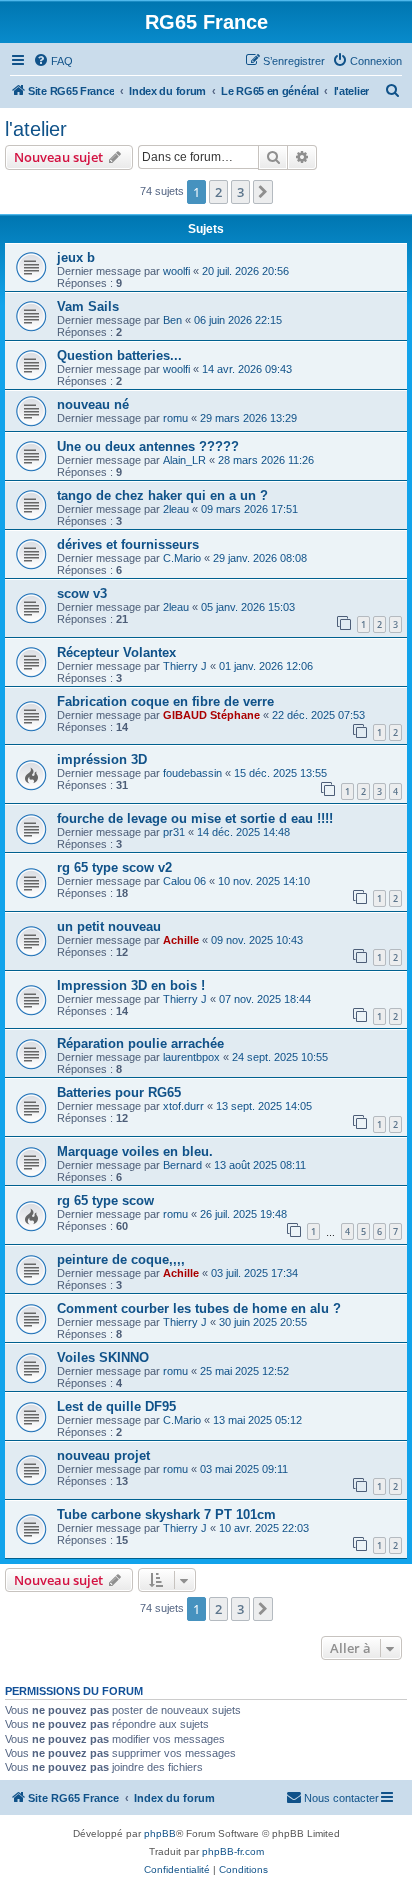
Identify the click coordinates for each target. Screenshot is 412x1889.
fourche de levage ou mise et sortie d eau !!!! (195, 818)
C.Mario (182, 558)
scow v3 (82, 593)
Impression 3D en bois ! (131, 985)
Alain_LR (184, 460)
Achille (181, 940)
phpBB (160, 1833)
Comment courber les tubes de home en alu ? (199, 1308)
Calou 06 (184, 881)
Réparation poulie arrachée (140, 1043)
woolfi (176, 271)
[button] (263, 192)
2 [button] (218, 192)
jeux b (76, 257)
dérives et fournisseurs (128, 544)
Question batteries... (119, 355)
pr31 (174, 832)
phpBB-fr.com (233, 1851)
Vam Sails (88, 306)
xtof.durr (183, 1106)
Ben (172, 320)
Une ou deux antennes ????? (148, 446)
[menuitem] (53, 61)
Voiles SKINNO (103, 1357)
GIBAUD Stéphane (211, 715)
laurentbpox (191, 1057)
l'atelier (36, 129)
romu (175, 418)
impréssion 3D (102, 759)
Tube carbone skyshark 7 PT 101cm (166, 1514)
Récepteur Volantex (116, 652)
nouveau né (93, 404)
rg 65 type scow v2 (114, 867)
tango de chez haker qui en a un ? (162, 495)
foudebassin (192, 773)
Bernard (182, 1165)
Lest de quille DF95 (116, 1406)
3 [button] (240, 192)
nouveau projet (103, 1455)
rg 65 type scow (105, 1200)
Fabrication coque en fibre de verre (165, 701)
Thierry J (185, 666)
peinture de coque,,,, (121, 1259)
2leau (176, 509)
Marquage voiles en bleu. (135, 1151)
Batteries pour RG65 (119, 1092)
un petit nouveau (109, 926)
